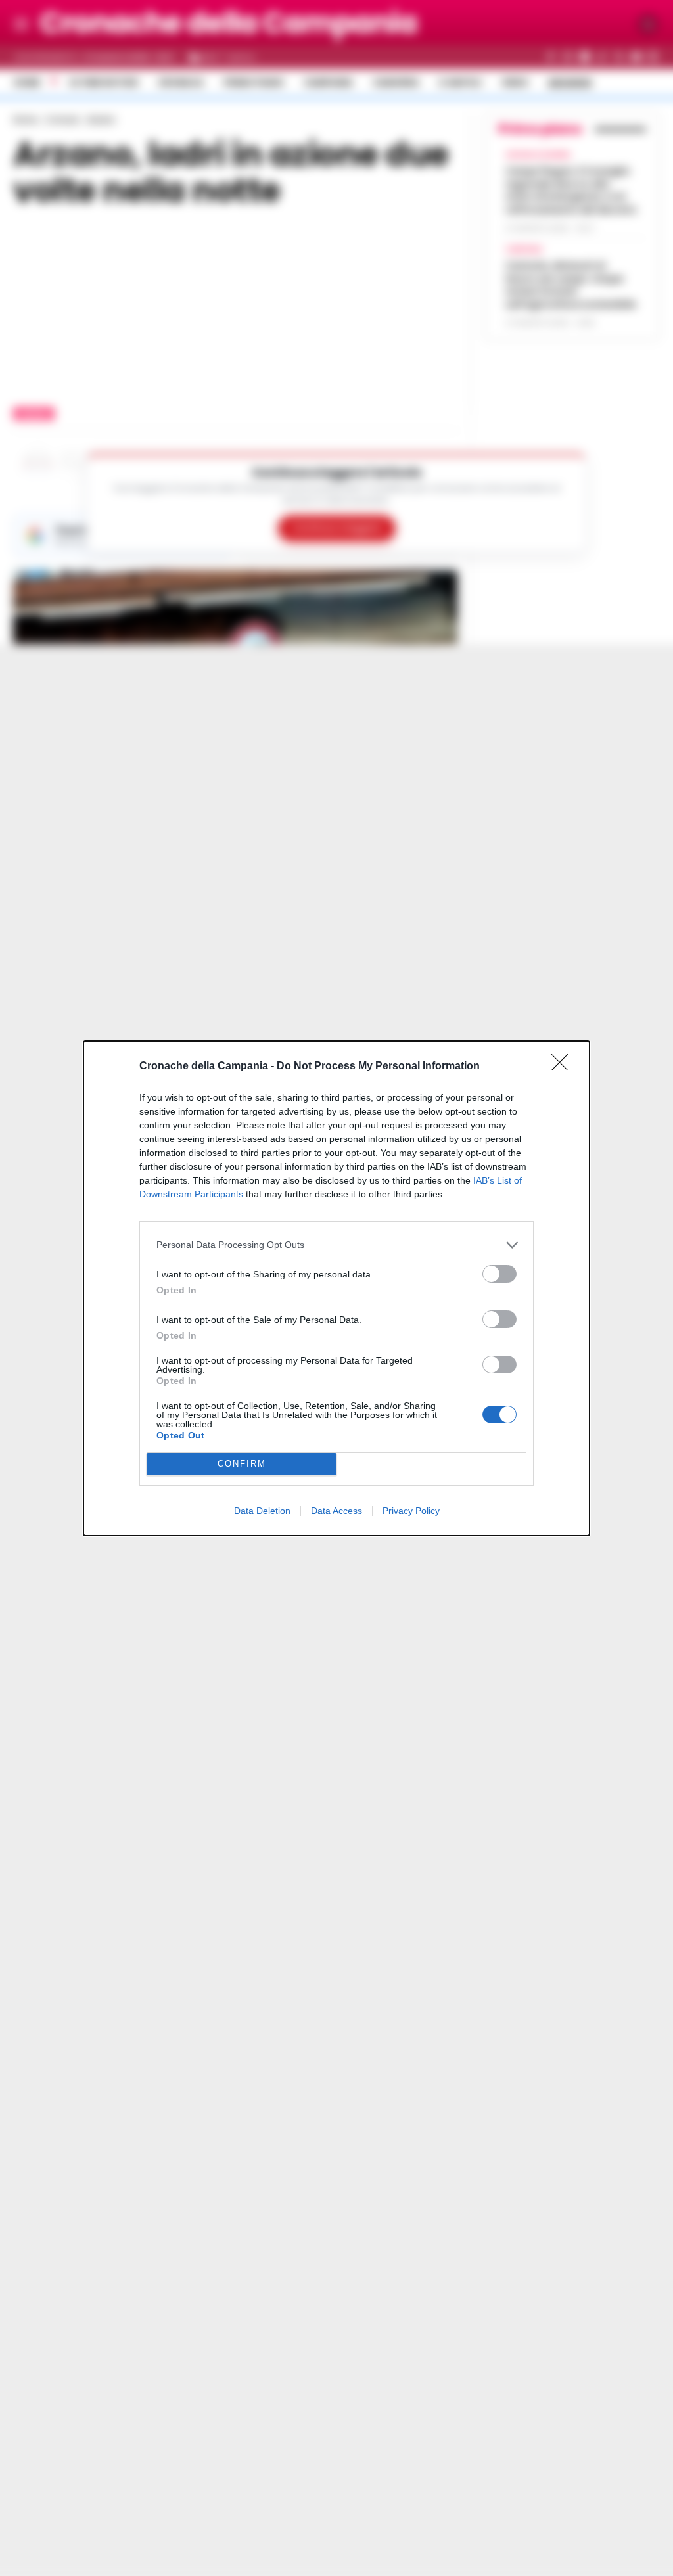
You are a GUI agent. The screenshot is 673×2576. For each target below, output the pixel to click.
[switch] (499, 1274)
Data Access (336, 1511)
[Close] (564, 1067)
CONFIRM (242, 1464)
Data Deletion (262, 1511)
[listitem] (336, 1245)
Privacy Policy (411, 1511)
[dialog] (336, 1288)
